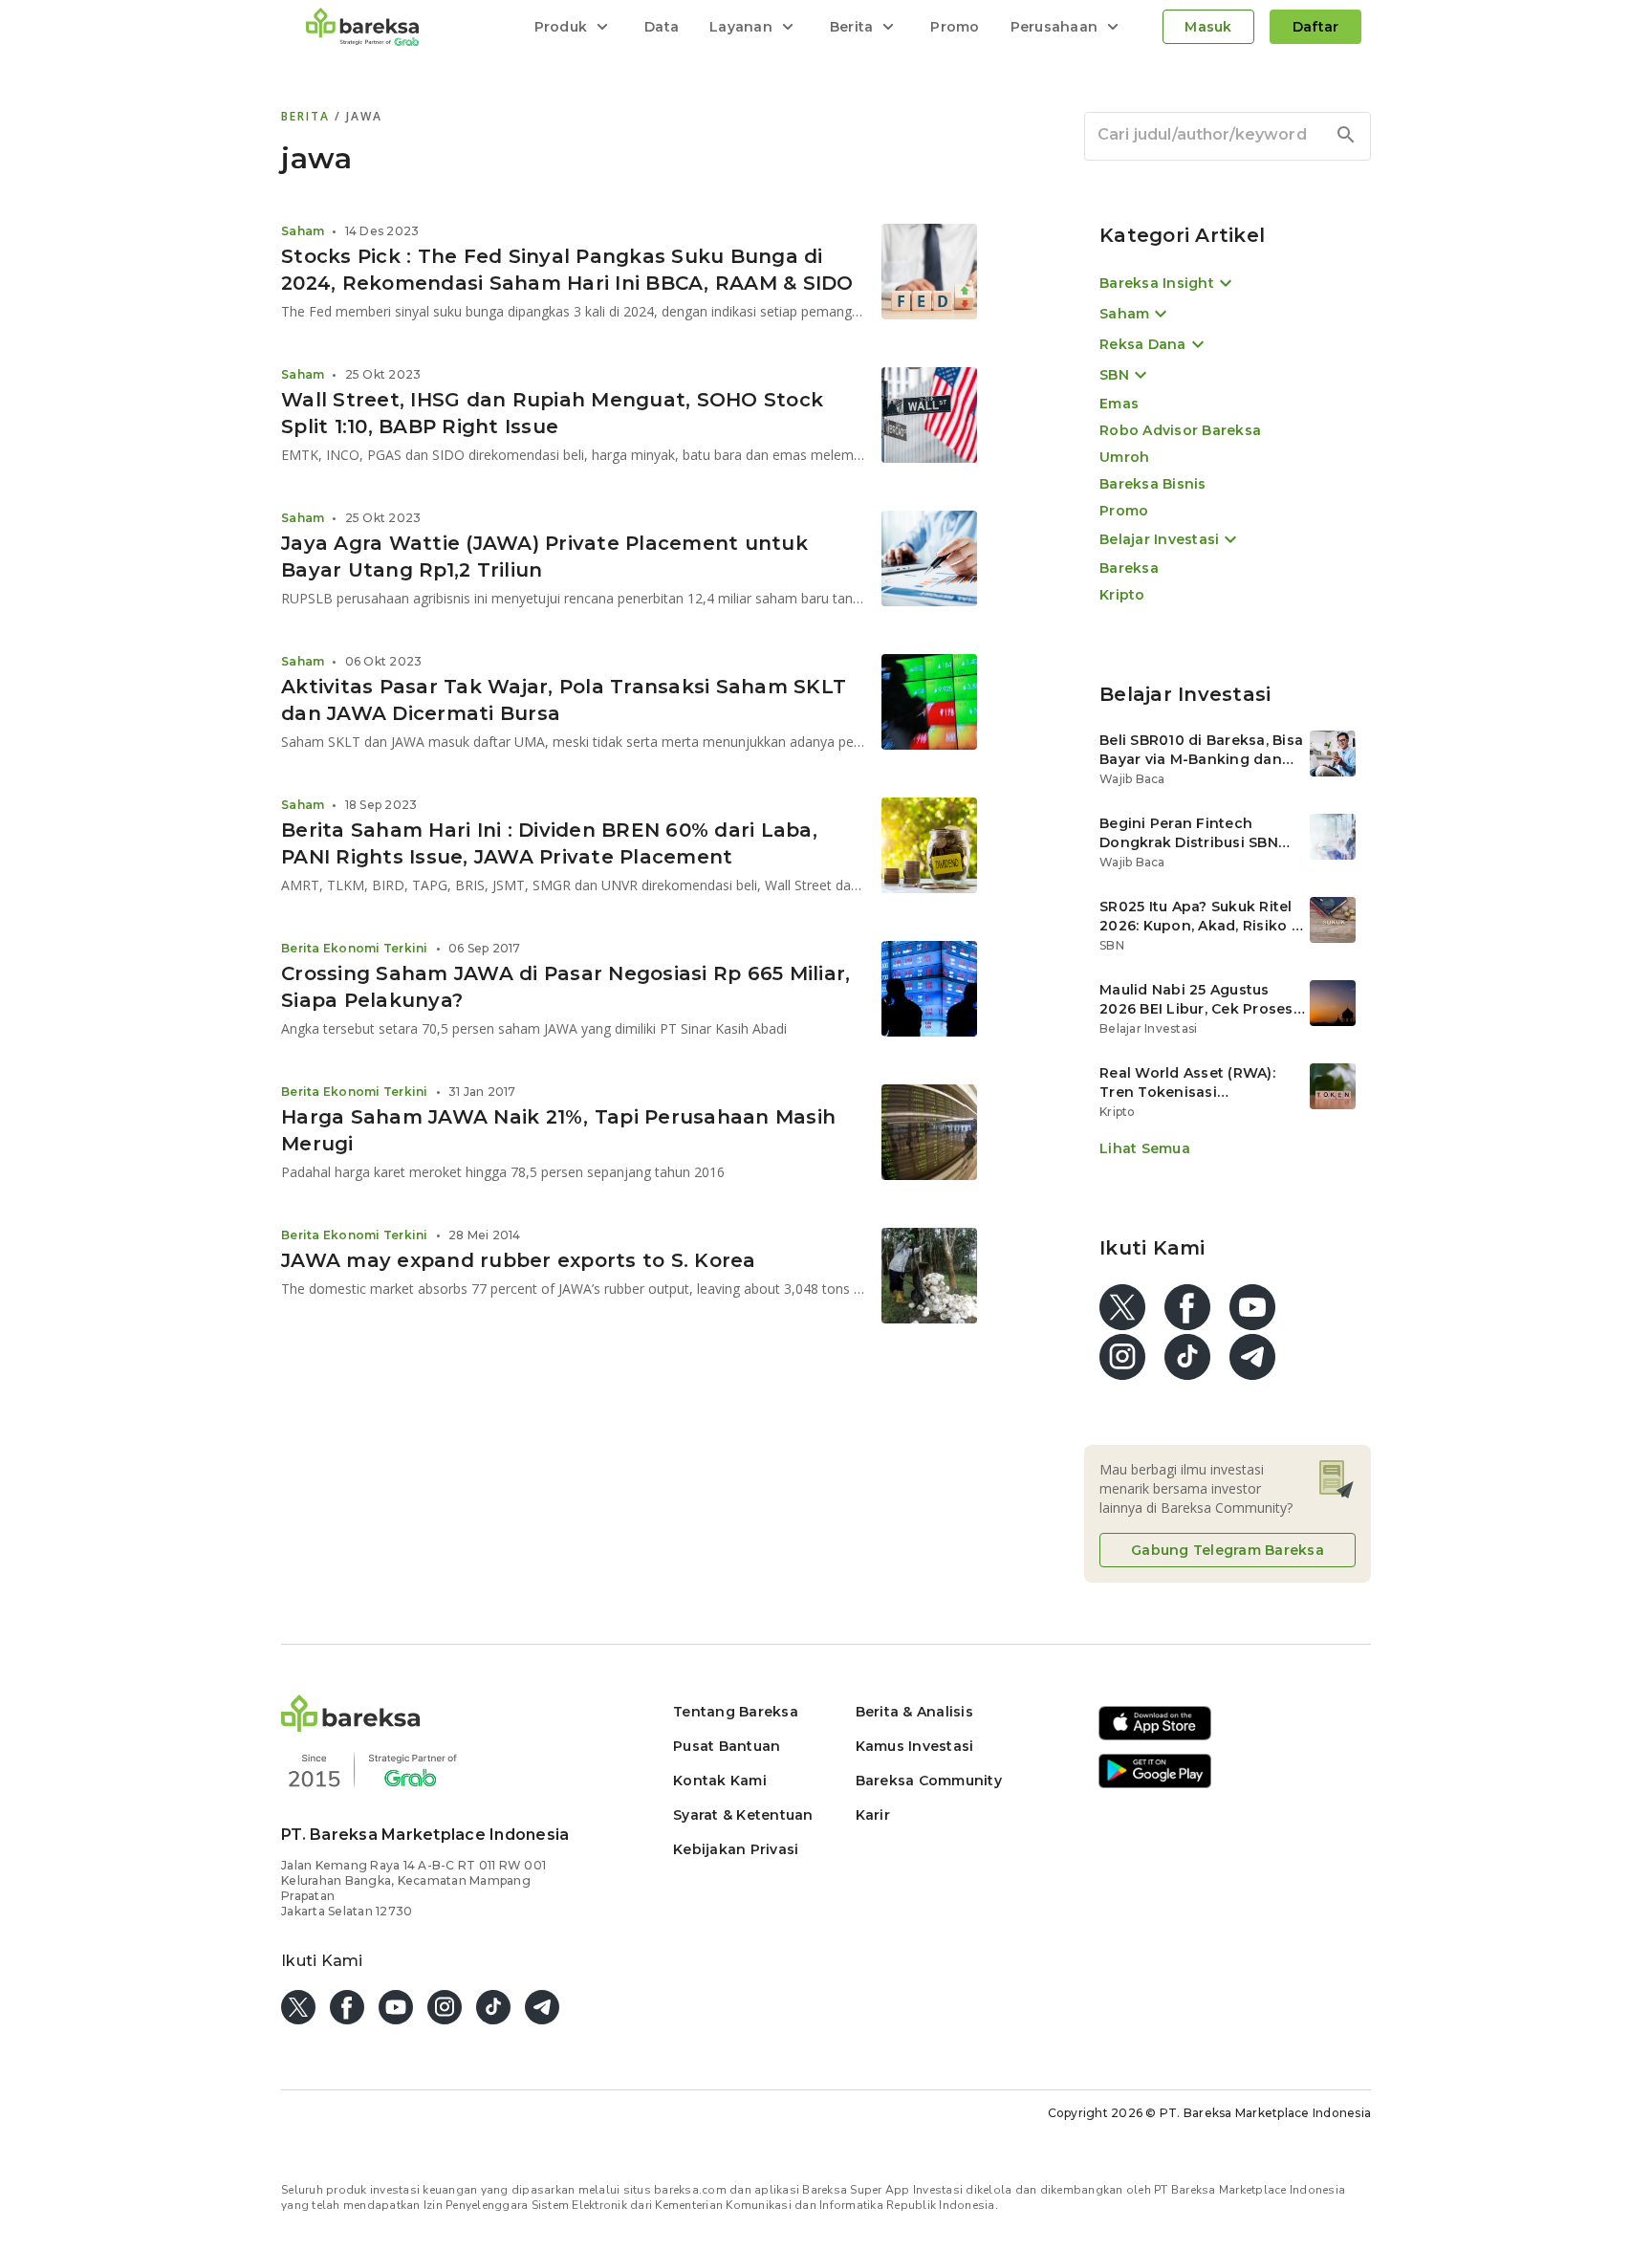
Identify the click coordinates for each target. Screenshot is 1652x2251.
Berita (308, 116)
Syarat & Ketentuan (743, 1815)
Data (662, 27)
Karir (873, 1815)
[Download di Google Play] (1155, 1785)
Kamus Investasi (915, 1746)
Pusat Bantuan (727, 1746)
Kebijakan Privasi (736, 1849)
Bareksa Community (929, 1781)
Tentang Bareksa (736, 1712)
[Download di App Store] (1155, 1737)
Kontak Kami (720, 1781)
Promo (955, 27)
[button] (351, 1726)
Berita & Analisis (914, 1712)
